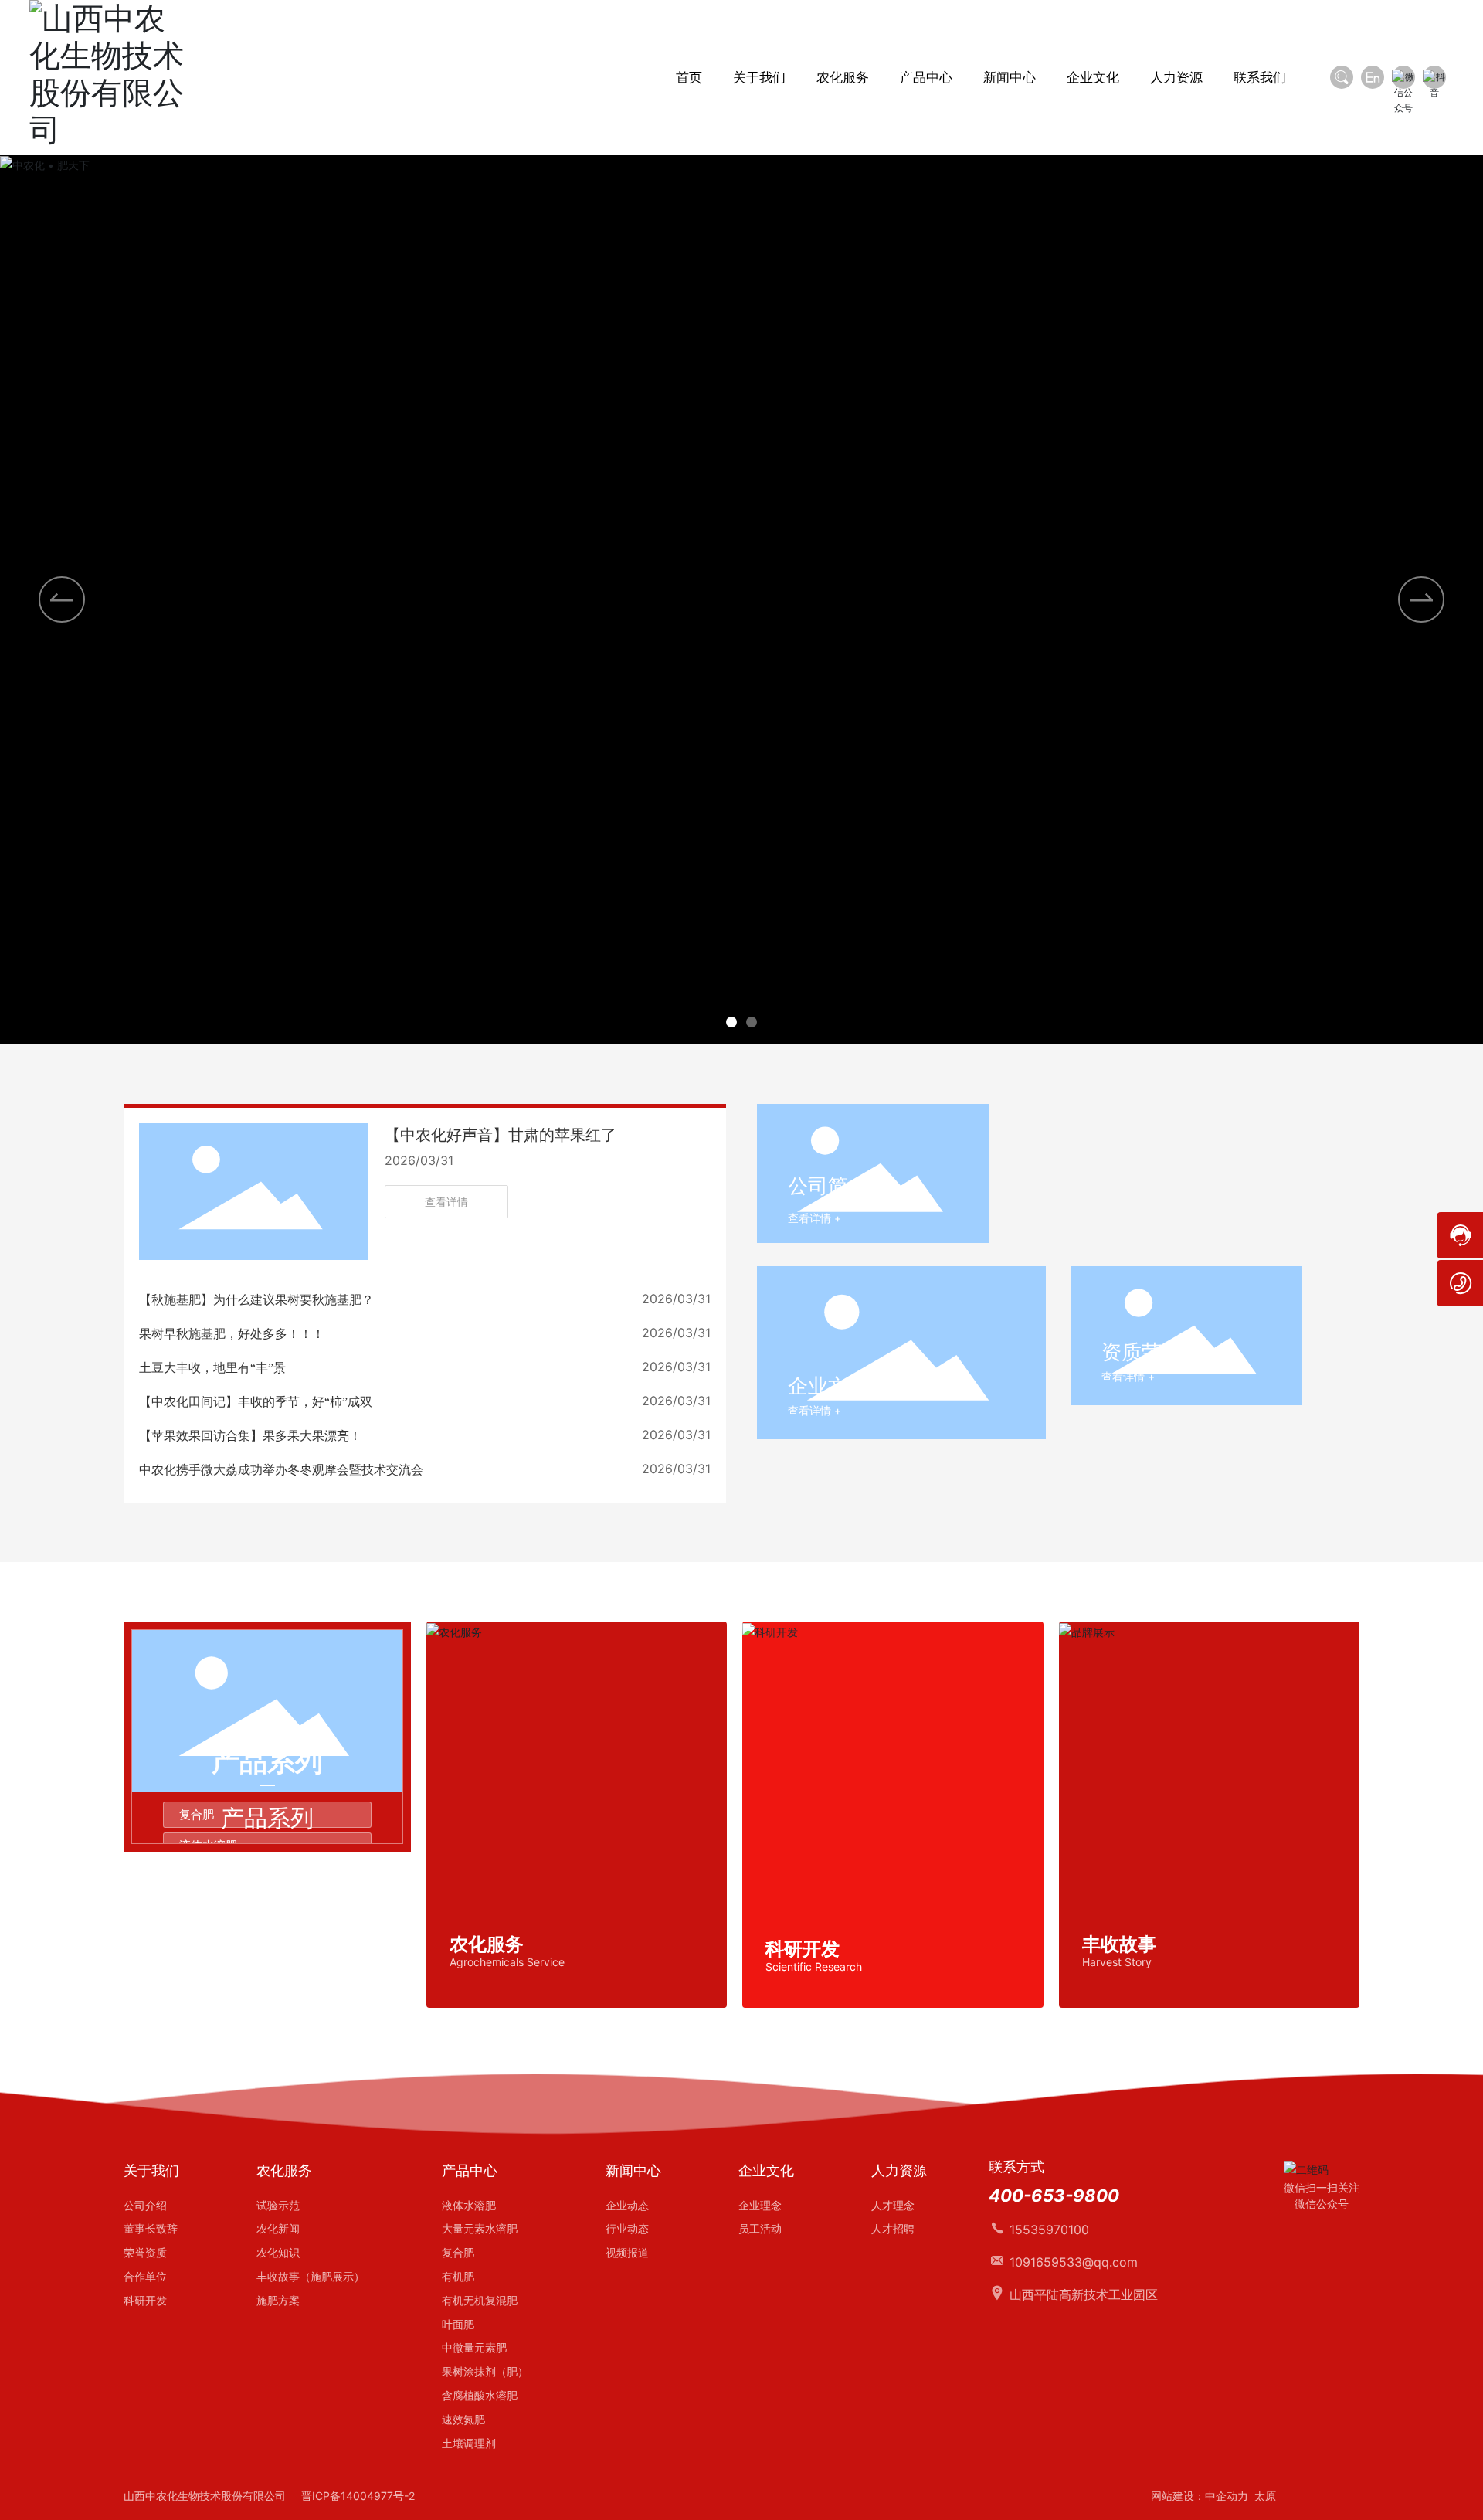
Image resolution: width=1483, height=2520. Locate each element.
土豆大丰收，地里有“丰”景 (212, 1368)
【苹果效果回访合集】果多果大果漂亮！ (250, 1436)
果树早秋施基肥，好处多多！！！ (232, 1334)
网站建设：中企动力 (1200, 2496)
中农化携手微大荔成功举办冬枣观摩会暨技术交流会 (281, 1470)
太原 (1265, 2496)
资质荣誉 (1142, 1352)
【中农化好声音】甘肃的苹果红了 (501, 1135)
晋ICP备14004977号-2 (358, 2496)
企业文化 (828, 1386)
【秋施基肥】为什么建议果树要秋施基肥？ (256, 1300)
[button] (731, 1022)
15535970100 (1049, 2230)
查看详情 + (814, 1218)
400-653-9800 (1054, 2196)
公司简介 (828, 1185)
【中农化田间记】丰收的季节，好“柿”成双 (256, 1402)
